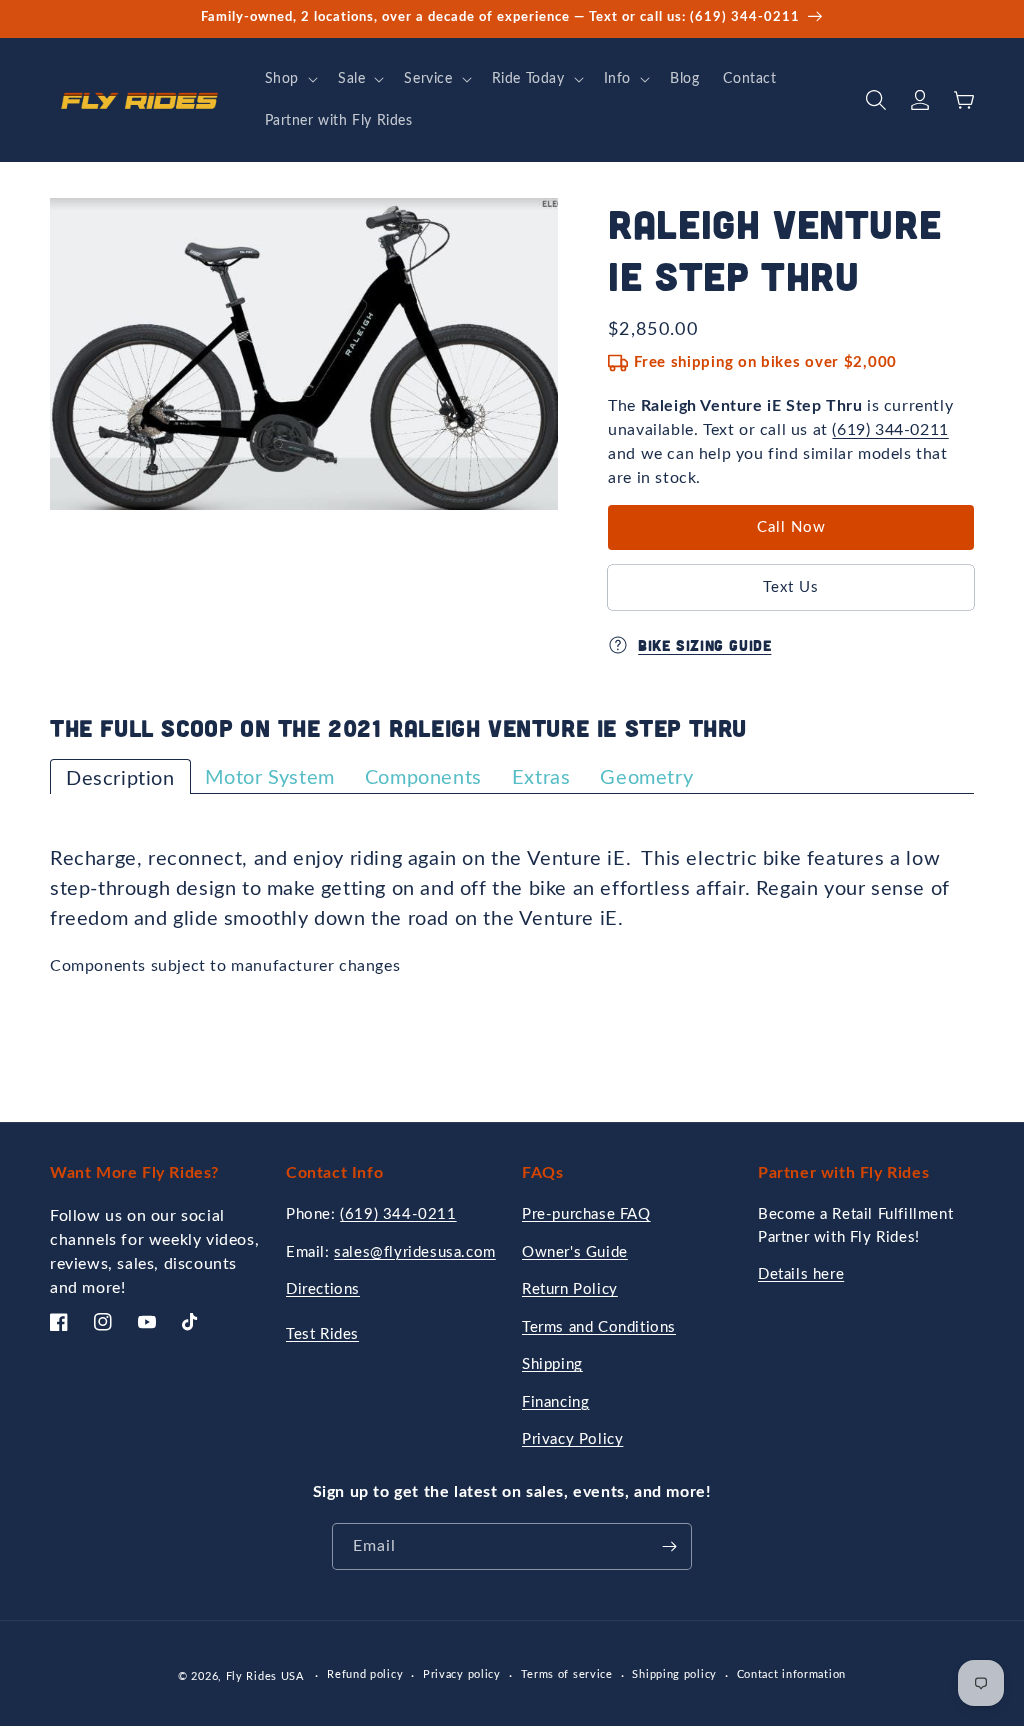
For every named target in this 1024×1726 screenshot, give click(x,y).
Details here (801, 1274)
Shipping (552, 1364)
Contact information (791, 1674)
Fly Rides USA (267, 1676)
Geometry (646, 778)
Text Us (791, 587)
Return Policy (570, 1289)
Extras (541, 778)
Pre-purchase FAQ (586, 1214)
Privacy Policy (572, 1439)
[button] (289, 79)
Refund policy (365, 1674)
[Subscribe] (669, 1546)
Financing (555, 1402)
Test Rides (322, 1334)
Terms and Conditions (599, 1327)
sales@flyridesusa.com (415, 1252)
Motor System (270, 778)
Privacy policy (462, 1674)
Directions (323, 1289)
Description (120, 779)
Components (423, 778)
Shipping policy (674, 1674)
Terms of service (567, 1674)
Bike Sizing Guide (704, 645)
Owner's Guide (575, 1252)
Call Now (791, 527)
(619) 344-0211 (890, 430)
